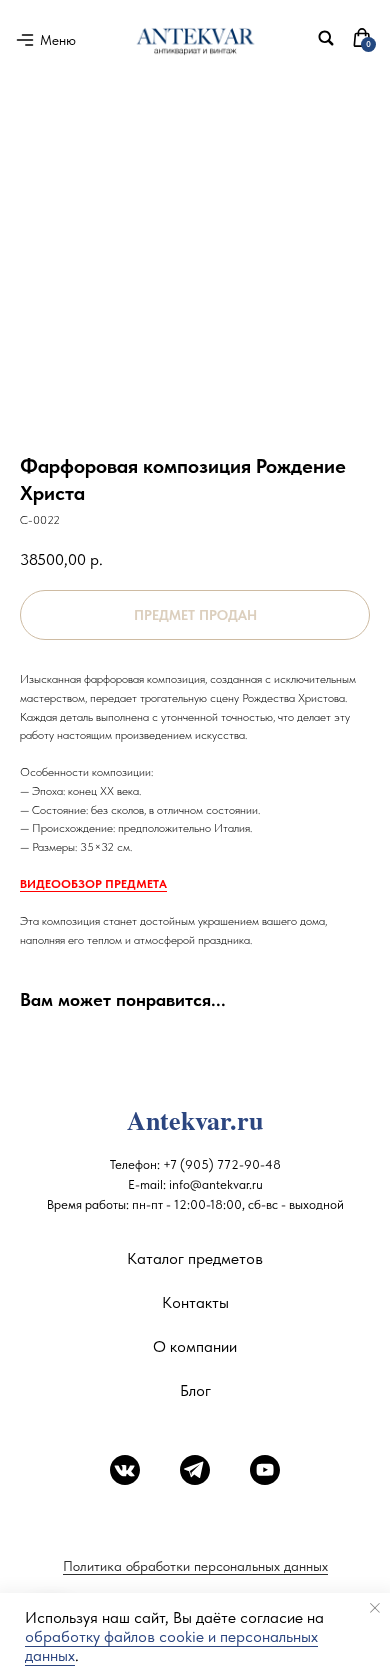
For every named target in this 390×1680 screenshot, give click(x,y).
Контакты (195, 1302)
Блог (195, 1390)
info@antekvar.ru (216, 1184)
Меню (58, 40)
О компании (195, 1346)
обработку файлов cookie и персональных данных (171, 1646)
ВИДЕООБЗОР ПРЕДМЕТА (93, 884)
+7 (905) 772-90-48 (222, 1164)
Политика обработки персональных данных (195, 1566)
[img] (326, 38)
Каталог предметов (195, 1258)
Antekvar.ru (195, 1120)
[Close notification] (375, 1608)
